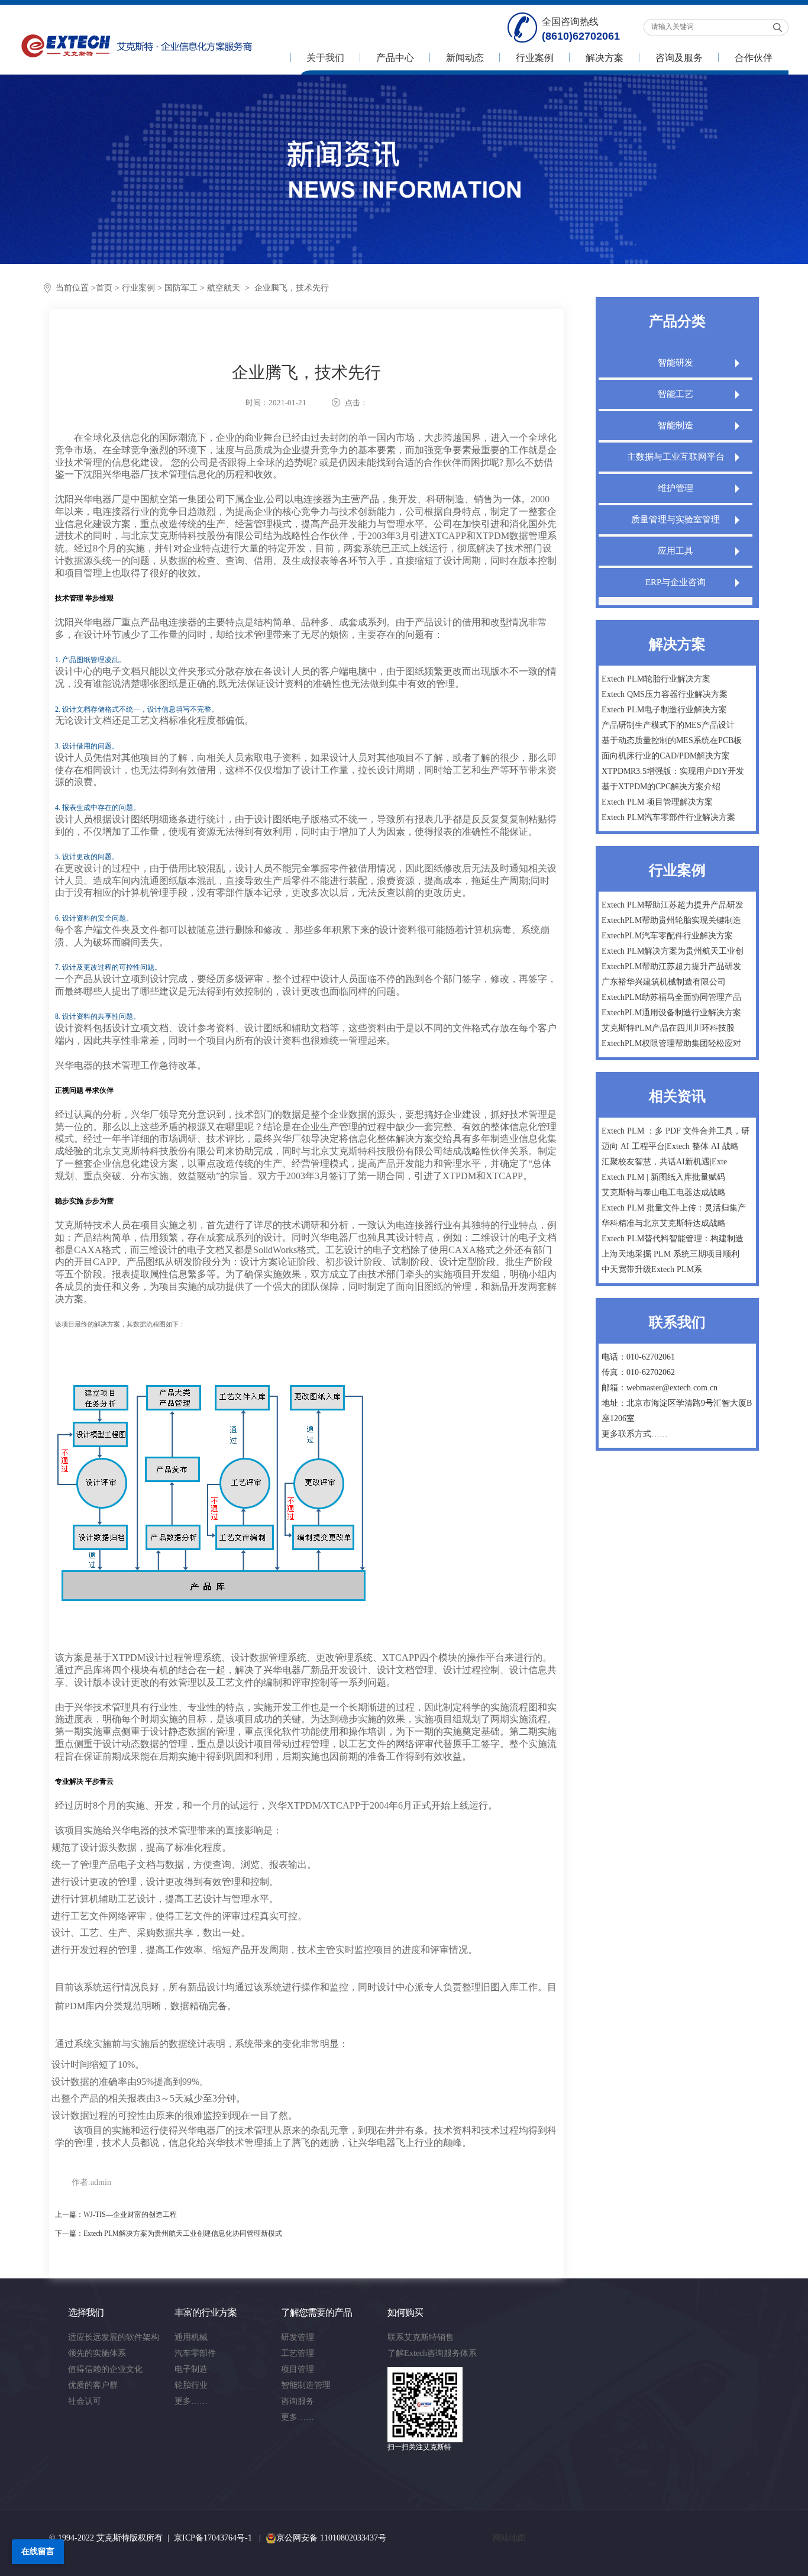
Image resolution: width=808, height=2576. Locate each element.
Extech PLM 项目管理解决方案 (657, 802)
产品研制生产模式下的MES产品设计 (668, 725)
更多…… (191, 2401)
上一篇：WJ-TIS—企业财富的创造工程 (116, 2215)
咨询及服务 (679, 58)
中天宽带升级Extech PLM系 (652, 1269)
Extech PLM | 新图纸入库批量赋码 (663, 1177)
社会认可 (85, 2401)
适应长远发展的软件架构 (114, 2337)
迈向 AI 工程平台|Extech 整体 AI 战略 (670, 1146)
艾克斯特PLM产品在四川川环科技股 (668, 1028)
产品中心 (395, 58)
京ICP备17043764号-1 (213, 2538)
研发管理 (298, 2337)
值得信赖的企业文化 (105, 2369)
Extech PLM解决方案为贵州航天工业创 (673, 951)
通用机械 (191, 2337)
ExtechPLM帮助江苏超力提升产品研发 (671, 966)
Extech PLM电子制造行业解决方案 (664, 710)
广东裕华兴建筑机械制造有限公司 (664, 982)
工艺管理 (298, 2353)
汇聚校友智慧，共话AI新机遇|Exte (664, 1162)
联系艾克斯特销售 (421, 2337)
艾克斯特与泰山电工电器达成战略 (664, 1192)
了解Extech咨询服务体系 (432, 2353)
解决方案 (605, 58)
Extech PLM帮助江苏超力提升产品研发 (673, 905)
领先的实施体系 (97, 2353)
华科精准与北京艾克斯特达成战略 (664, 1223)
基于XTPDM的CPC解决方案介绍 (661, 787)
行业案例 (535, 58)
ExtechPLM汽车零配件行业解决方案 (667, 936)
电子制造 (191, 2369)
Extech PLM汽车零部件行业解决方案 (668, 817)
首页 (104, 288)
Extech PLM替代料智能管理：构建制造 (673, 1239)
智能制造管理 (306, 2385)
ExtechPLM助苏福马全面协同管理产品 (671, 997)
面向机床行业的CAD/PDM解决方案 (666, 756)
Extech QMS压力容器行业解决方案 (665, 694)
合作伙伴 (754, 58)
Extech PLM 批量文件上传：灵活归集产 (674, 1208)
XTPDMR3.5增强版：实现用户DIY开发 (673, 771)
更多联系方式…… (635, 1434)
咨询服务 (298, 2401)
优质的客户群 (93, 2385)
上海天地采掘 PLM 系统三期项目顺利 (670, 1254)
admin (101, 2182)
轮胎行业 (191, 2385)
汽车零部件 (195, 2353)
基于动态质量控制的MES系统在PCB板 (672, 740)
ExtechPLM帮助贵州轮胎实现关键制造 (671, 920)
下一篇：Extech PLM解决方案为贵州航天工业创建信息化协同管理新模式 (169, 2233)
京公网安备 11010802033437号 (331, 2538)
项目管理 (298, 2369)
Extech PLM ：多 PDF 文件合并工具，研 (676, 1131)
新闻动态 (465, 58)
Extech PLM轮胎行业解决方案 (656, 679)
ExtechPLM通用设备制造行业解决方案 (671, 1013)
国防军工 (181, 288)
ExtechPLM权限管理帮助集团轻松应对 (671, 1043)
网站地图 (509, 2538)
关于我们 (325, 58)
